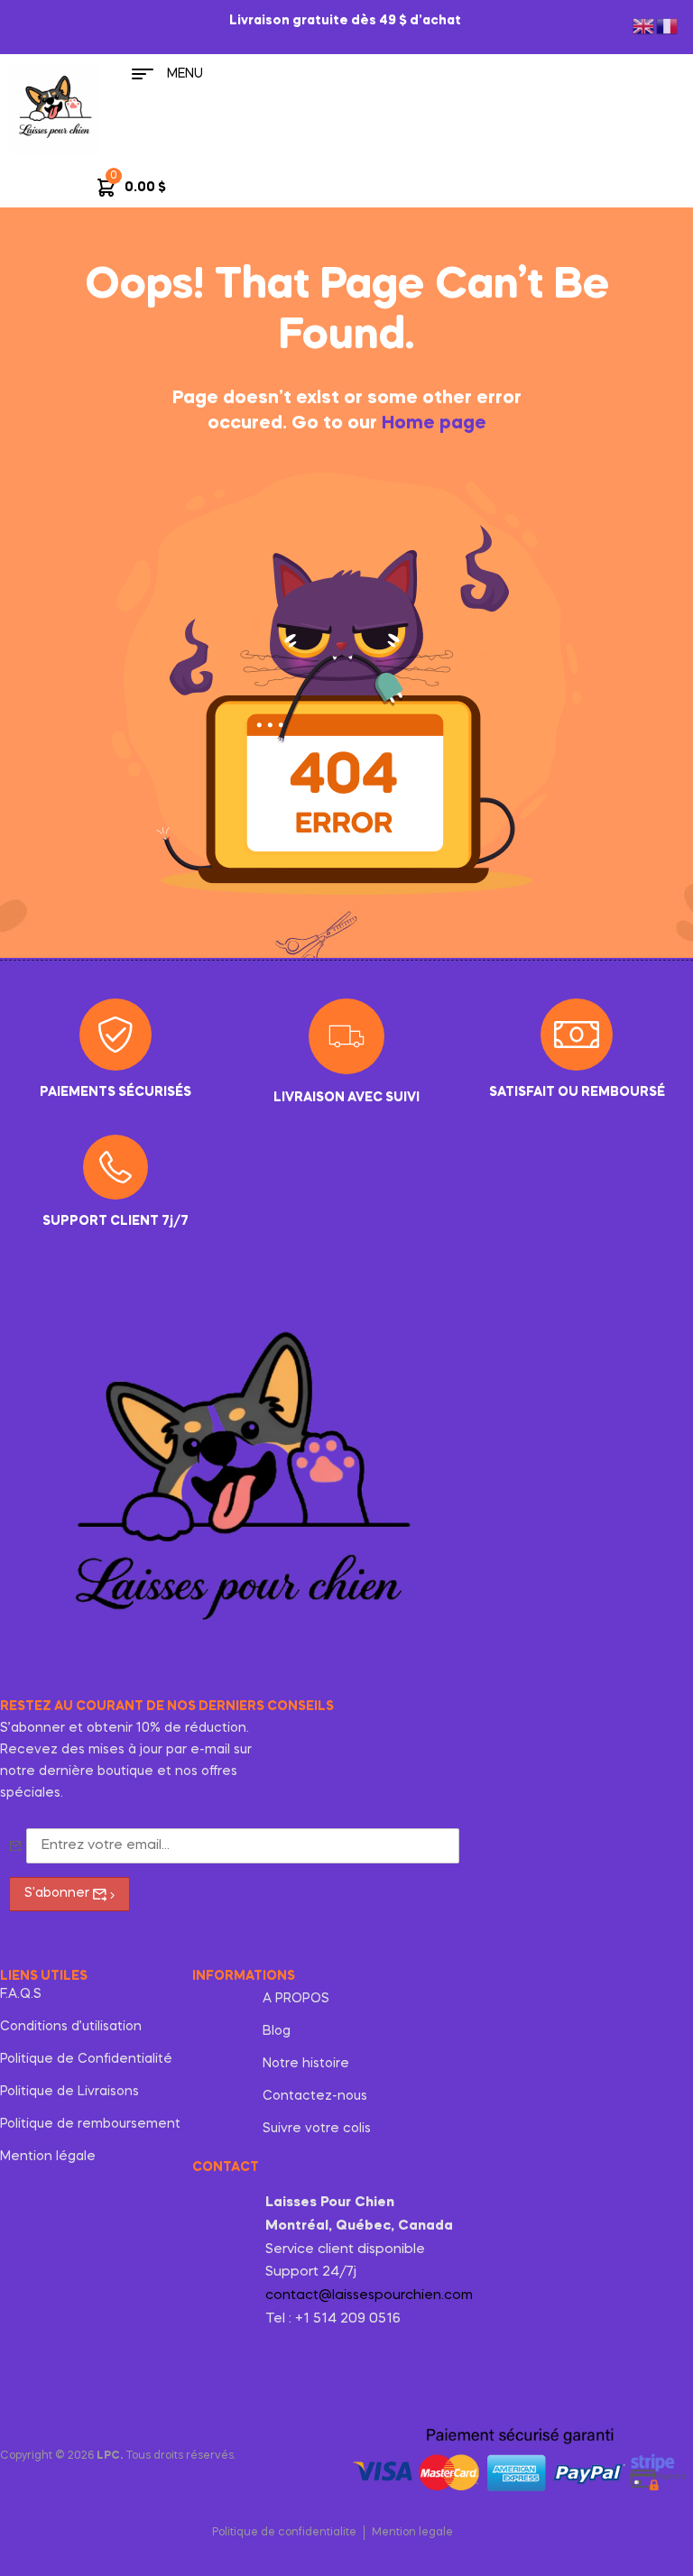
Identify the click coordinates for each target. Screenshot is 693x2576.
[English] (644, 24)
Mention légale (48, 2157)
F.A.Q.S (21, 1994)
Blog (277, 2031)
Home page (434, 424)
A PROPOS (296, 1999)
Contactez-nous (315, 2096)
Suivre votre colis (317, 2129)
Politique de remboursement (90, 2124)
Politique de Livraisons (69, 2092)
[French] (668, 24)
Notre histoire (306, 2064)
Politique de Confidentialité (86, 2059)
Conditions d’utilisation (71, 2027)
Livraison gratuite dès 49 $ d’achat (346, 21)
